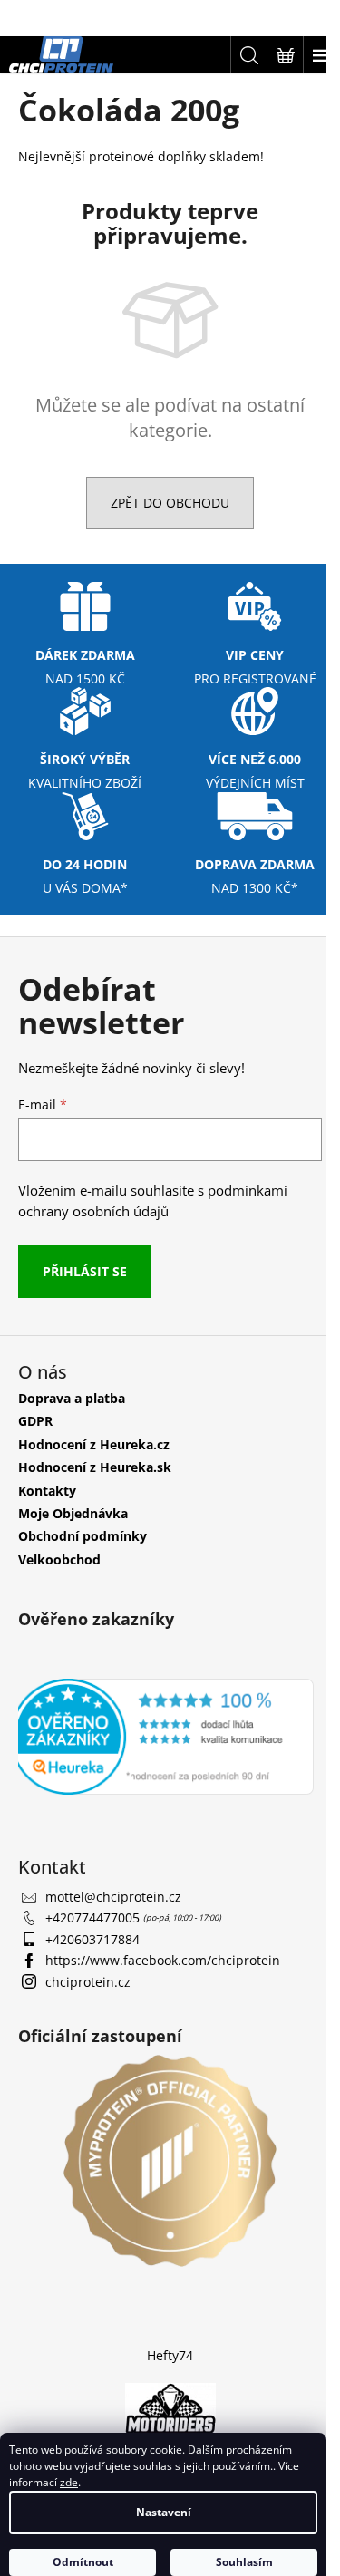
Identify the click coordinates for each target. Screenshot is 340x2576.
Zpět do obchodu (170, 503)
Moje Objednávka (73, 1513)
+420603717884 (92, 1939)
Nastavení (164, 2512)
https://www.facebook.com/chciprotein (163, 1960)
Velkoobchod (59, 1559)
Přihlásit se (85, 1271)
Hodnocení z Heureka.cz (94, 1444)
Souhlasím (244, 2562)
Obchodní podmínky (83, 1536)
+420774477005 (94, 1917)
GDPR (35, 1421)
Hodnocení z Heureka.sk (95, 1467)
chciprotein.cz (88, 1982)
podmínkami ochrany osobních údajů (153, 1201)
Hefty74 (170, 2355)
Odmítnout (83, 2562)
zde (69, 2482)
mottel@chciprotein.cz (113, 1897)
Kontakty (47, 1491)
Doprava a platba (72, 1398)
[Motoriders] (170, 2411)
